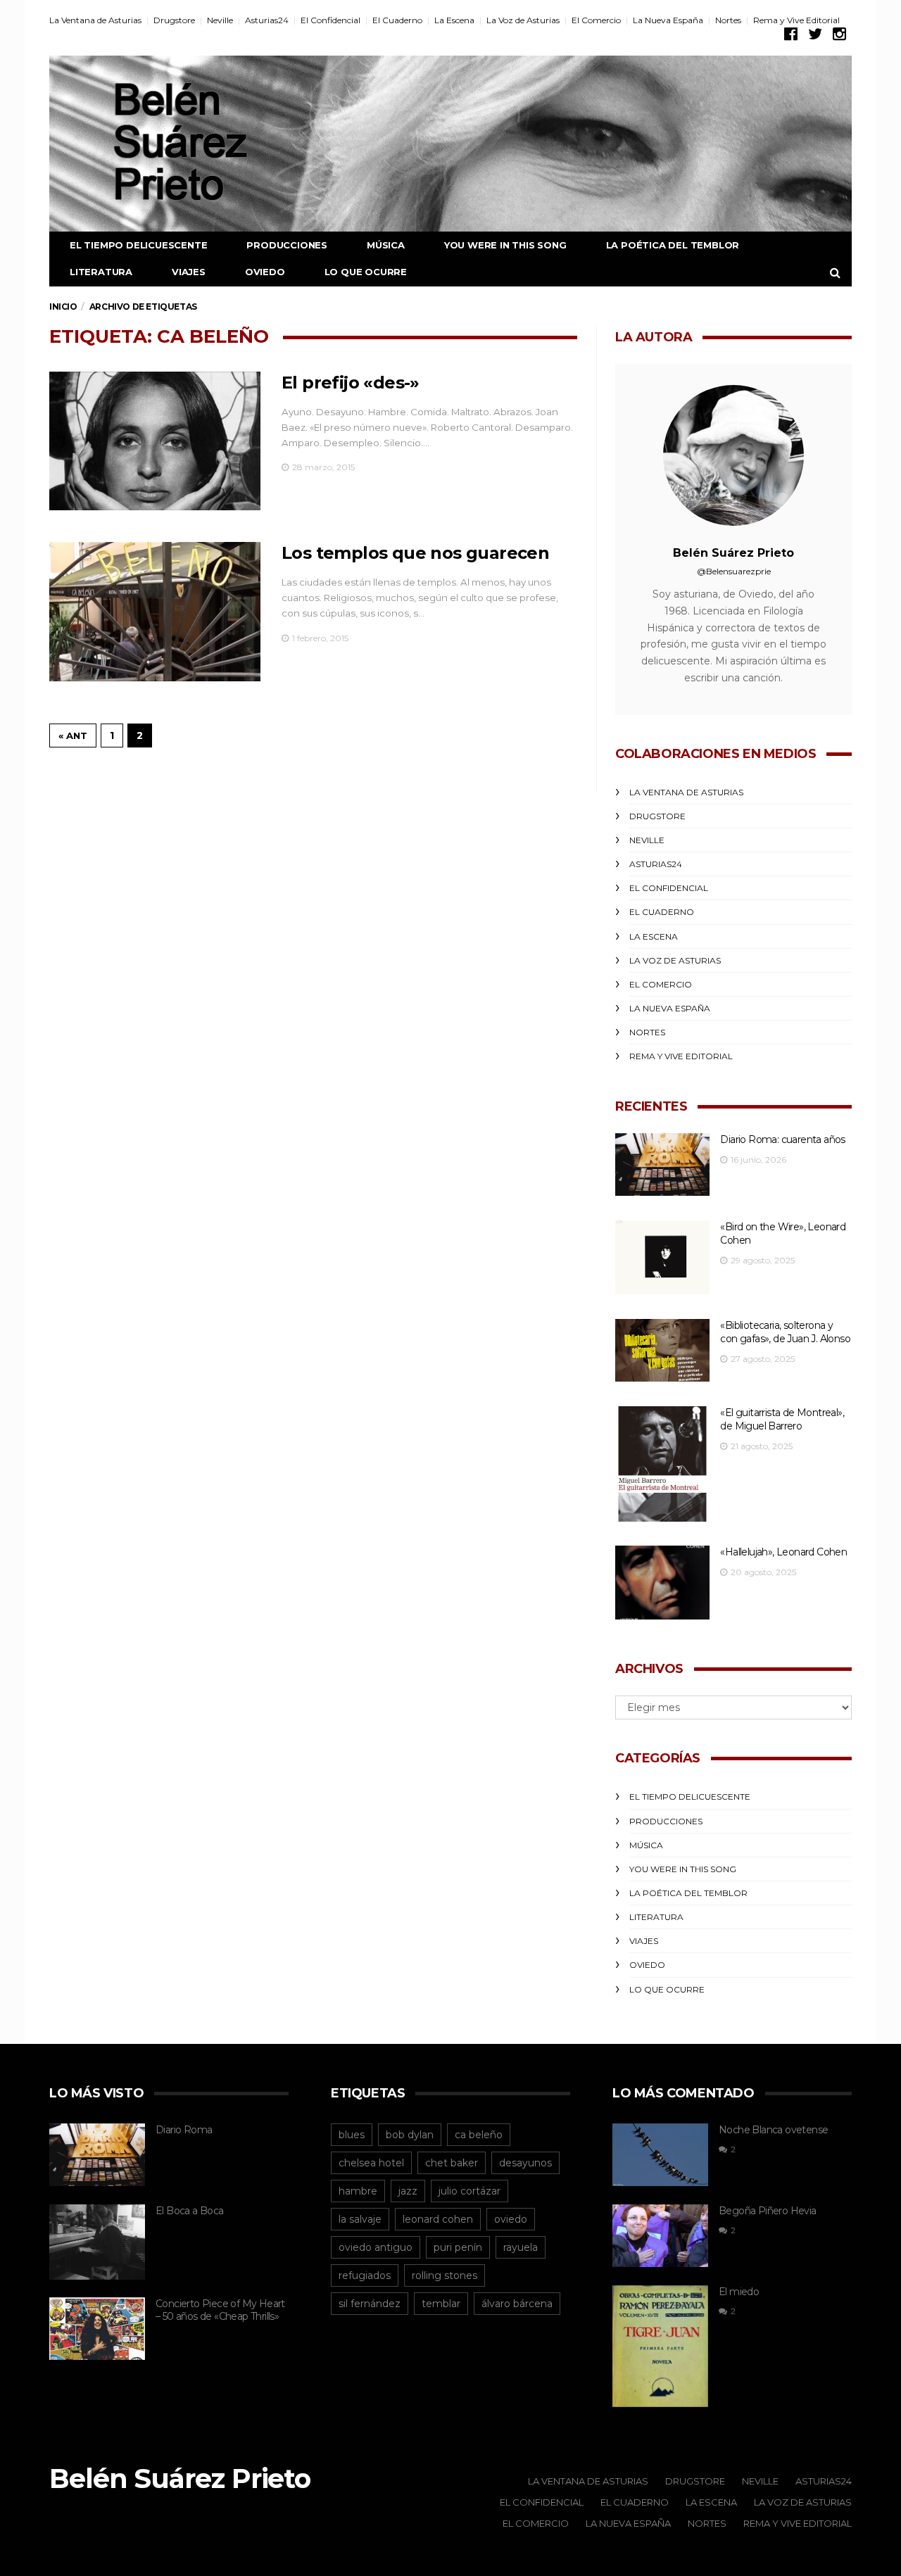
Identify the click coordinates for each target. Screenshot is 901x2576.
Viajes (189, 272)
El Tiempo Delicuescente (138, 245)
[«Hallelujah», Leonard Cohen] (662, 1583)
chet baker (452, 2163)
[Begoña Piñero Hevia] (660, 2236)
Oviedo (265, 272)
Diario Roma (184, 2130)
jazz (408, 2191)
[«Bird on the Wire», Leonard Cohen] (662, 1257)
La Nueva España (668, 20)
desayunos (525, 2163)
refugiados (365, 2275)
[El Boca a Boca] (97, 2242)
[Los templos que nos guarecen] (155, 612)
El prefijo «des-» (351, 383)
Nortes (728, 20)
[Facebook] (791, 34)
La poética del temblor (673, 245)
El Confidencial (330, 20)
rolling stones (445, 2275)
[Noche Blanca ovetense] (660, 2155)
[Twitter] (815, 34)
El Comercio (596, 20)
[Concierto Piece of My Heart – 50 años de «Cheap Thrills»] (97, 2329)
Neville (220, 20)
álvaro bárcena (517, 2304)
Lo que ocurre (366, 272)
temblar (441, 2304)
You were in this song (505, 245)
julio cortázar (470, 2191)
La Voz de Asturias (523, 20)
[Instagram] (839, 34)
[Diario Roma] (97, 2155)
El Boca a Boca (190, 2211)
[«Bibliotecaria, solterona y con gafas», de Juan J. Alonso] (662, 1350)
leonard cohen (438, 2219)
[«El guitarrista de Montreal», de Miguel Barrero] (662, 1464)
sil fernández (370, 2304)
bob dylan (410, 2135)
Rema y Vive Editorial (796, 20)
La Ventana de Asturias (95, 20)
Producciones (287, 245)
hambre (358, 2191)
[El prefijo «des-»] (155, 441)
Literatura (101, 272)
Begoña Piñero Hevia (768, 2211)
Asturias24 (267, 20)
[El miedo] (660, 2346)
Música (386, 245)
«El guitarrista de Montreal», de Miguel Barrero (782, 1419)
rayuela (521, 2247)
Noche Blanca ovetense (773, 2130)
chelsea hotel (371, 2163)
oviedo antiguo (376, 2247)
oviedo (511, 2219)
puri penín (458, 2247)
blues (352, 2135)
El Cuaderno (397, 20)
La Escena (454, 20)
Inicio (63, 307)
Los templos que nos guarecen (415, 553)
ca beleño (479, 2135)
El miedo (739, 2292)
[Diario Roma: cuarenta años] (662, 1164)
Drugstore (174, 20)
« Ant (73, 735)
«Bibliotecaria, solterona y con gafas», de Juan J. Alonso (785, 1332)
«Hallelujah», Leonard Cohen (783, 1552)
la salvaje (360, 2219)
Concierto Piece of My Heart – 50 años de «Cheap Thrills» (220, 2310)
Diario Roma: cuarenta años (782, 1139)
